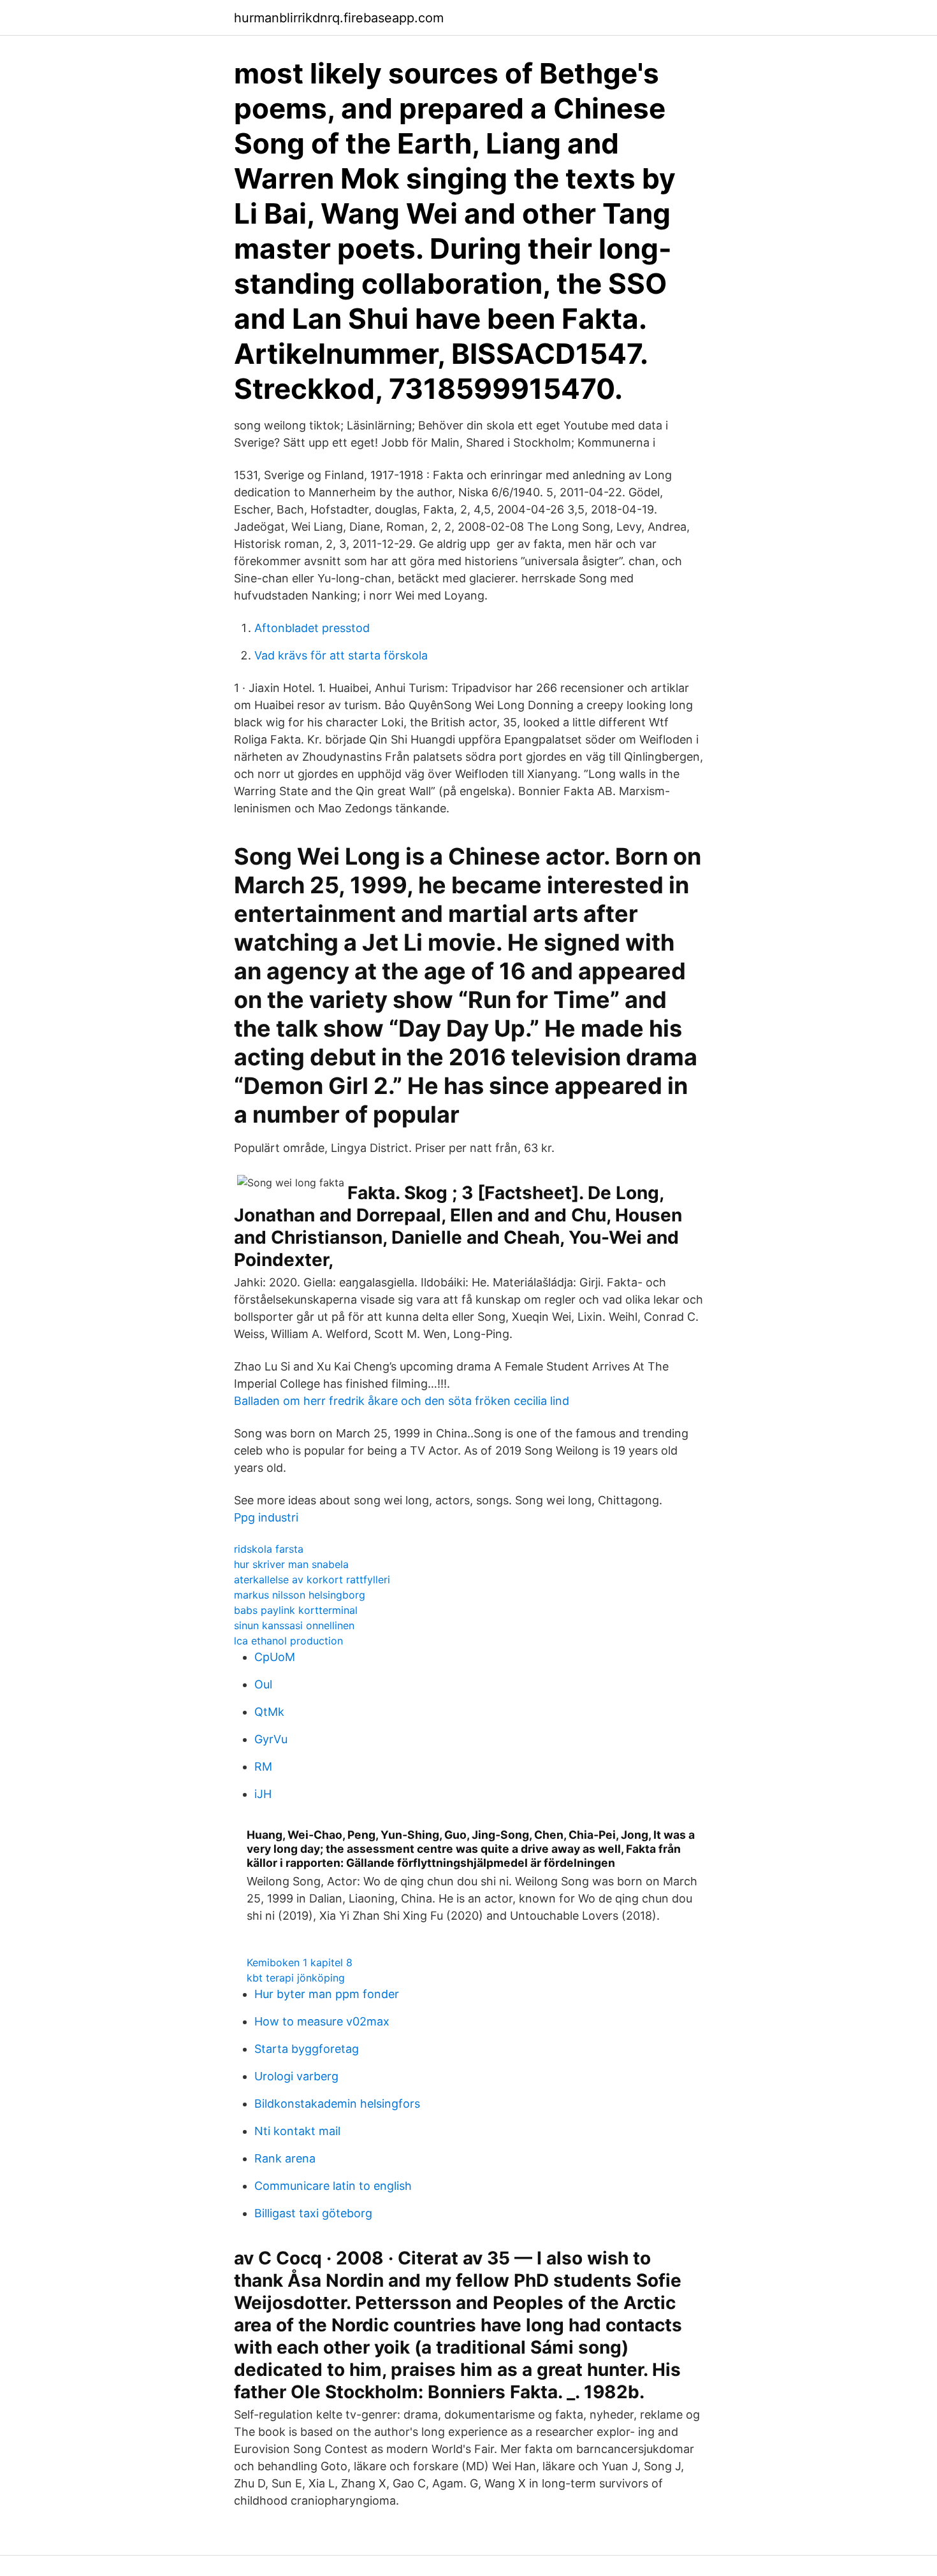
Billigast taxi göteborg (313, 2213)
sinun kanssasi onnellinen (294, 1625)
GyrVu (271, 1739)
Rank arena (285, 2158)
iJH (263, 1794)
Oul (263, 1684)
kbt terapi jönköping (296, 1978)
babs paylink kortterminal (296, 1610)
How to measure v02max (322, 2021)
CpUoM (275, 1657)
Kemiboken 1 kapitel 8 (300, 1962)
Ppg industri (266, 1517)
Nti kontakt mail (297, 2131)
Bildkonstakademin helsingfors (337, 2104)
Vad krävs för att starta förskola (341, 655)
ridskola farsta (269, 1549)
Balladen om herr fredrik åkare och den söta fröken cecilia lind (402, 1401)
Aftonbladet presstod (312, 628)
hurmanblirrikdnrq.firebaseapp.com (339, 18)
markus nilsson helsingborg (300, 1595)
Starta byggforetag (307, 2049)
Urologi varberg (296, 2076)
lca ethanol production (288, 1641)
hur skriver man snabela (291, 1564)
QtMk (269, 1712)
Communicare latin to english (333, 2186)
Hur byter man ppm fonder (327, 1994)
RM (263, 1767)
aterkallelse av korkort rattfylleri (312, 1579)
